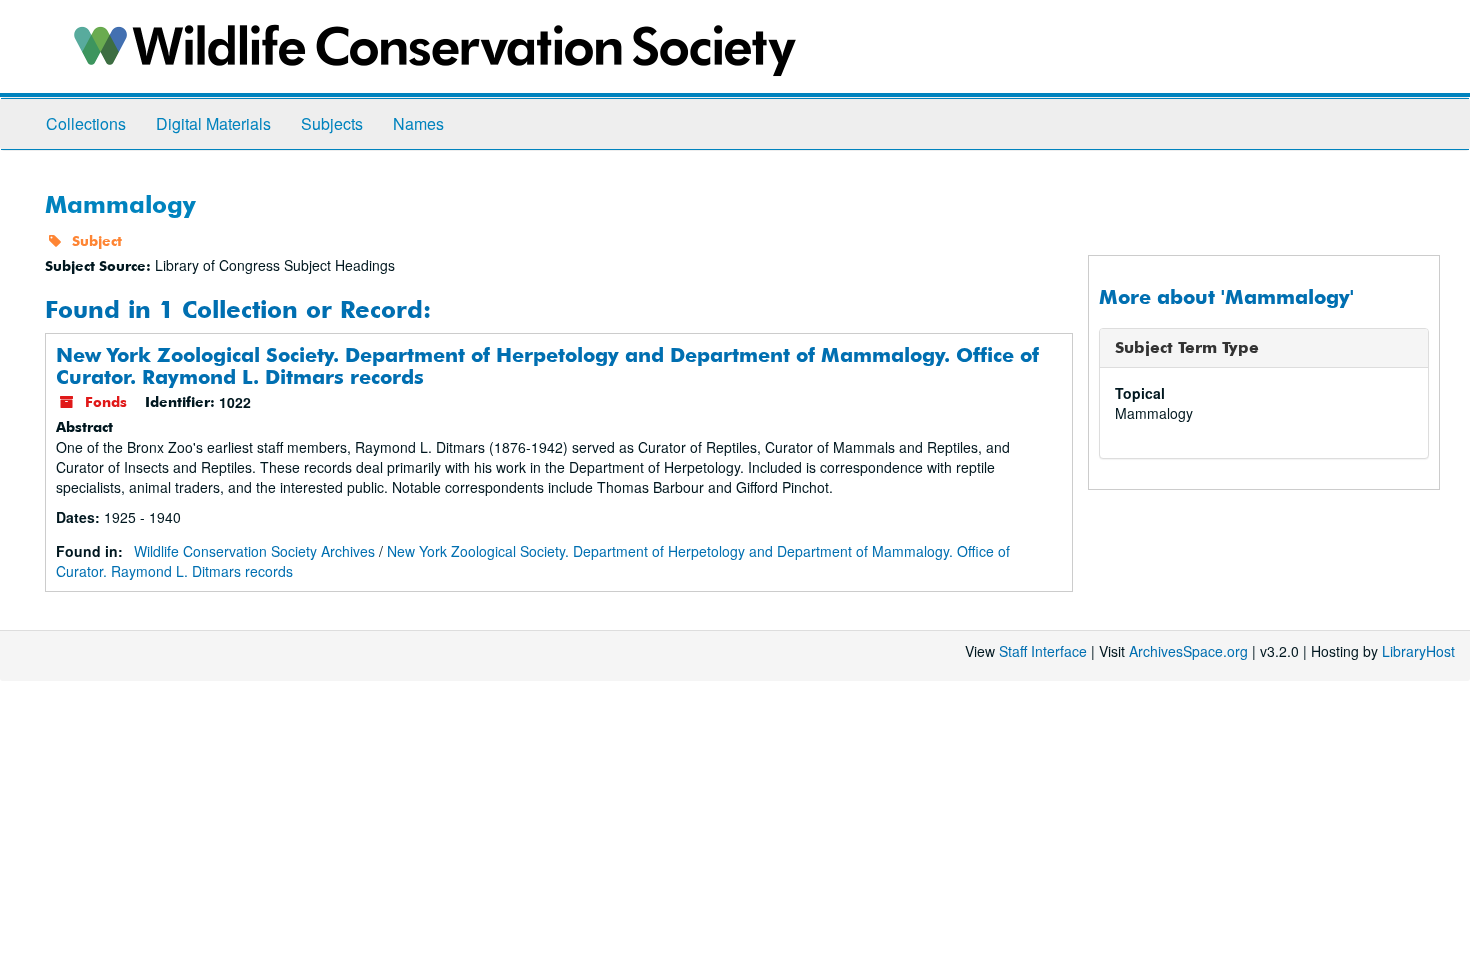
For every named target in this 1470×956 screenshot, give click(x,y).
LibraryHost (1418, 651)
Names (418, 123)
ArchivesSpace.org (1188, 651)
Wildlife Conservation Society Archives (254, 551)
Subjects (332, 123)
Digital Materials (213, 123)
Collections (86, 123)
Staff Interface (1043, 651)
